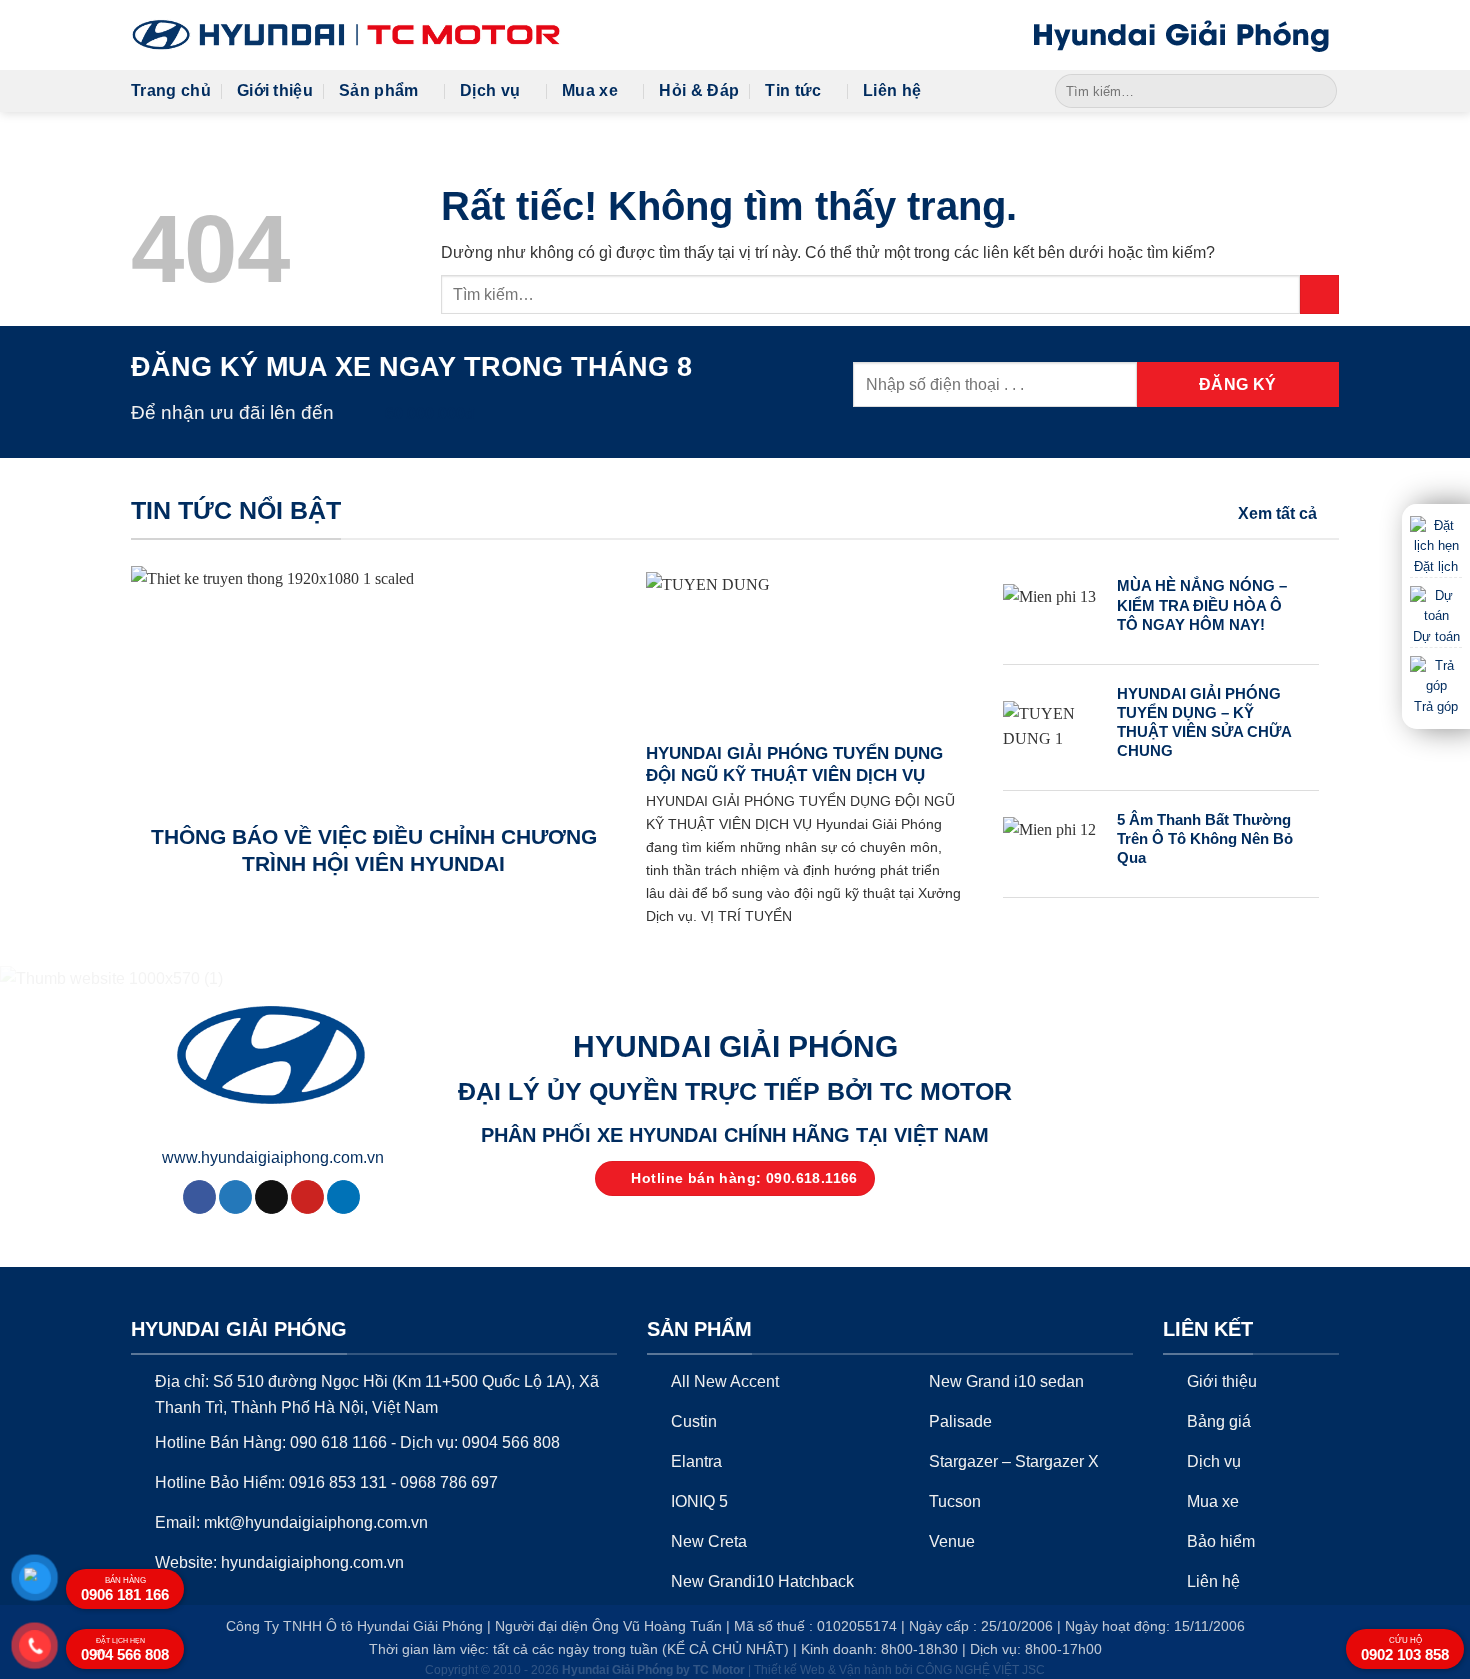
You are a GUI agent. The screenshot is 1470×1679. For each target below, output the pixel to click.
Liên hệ (892, 90)
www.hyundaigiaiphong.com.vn (273, 1157)
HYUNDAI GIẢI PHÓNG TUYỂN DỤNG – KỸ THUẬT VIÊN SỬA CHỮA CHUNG (1204, 722)
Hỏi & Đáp (699, 90)
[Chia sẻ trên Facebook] (199, 1197)
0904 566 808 (125, 1650)
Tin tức (793, 90)
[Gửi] (1318, 91)
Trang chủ (171, 90)
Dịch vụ (490, 90)
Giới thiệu (275, 90)
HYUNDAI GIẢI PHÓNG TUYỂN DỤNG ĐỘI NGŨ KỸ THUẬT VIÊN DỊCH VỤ (794, 764)
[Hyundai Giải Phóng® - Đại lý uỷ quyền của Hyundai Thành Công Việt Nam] (346, 35)
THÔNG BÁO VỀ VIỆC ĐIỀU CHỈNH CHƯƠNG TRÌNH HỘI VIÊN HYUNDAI (374, 850)
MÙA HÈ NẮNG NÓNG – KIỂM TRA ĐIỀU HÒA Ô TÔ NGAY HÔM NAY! (1202, 605)
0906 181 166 (125, 1589)
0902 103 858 (1405, 1649)
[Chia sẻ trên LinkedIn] (343, 1197)
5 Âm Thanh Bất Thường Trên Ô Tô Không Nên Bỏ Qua (1205, 839)
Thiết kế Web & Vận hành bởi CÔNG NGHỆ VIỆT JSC (899, 1670)
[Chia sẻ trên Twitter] (235, 1197)
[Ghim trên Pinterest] (307, 1197)
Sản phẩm (379, 90)
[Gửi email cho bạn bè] (271, 1197)
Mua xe (590, 90)
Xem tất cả (1277, 513)
